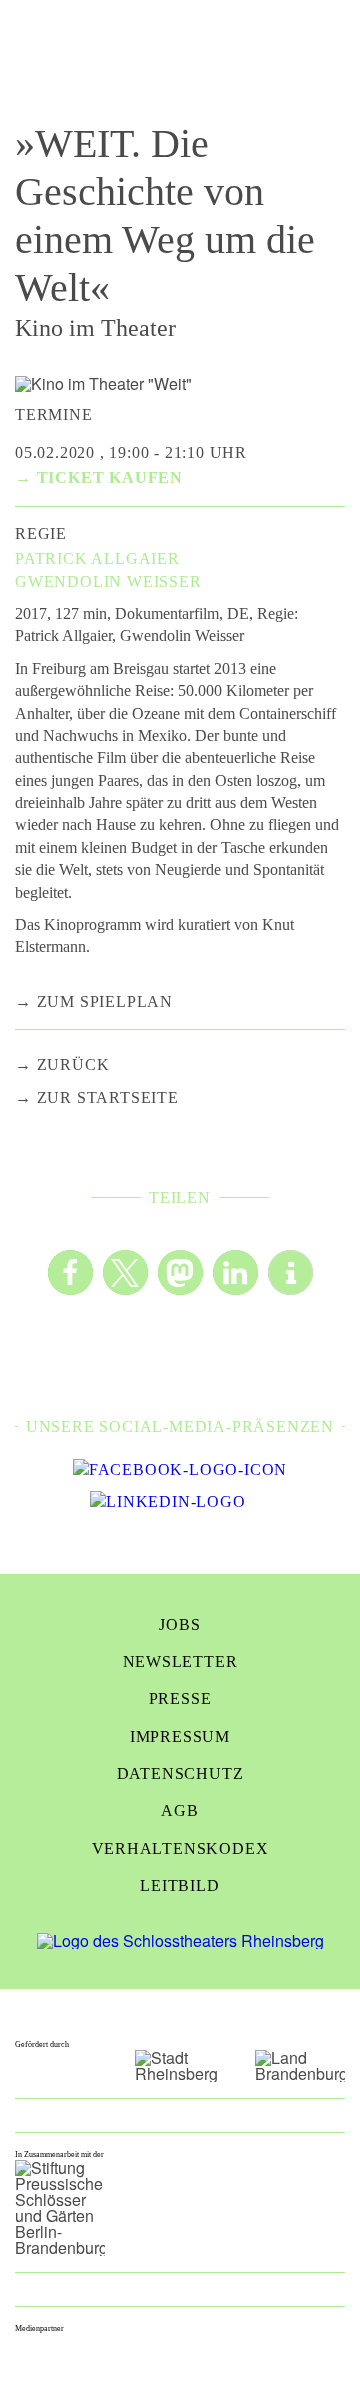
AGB (179, 1810)
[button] (70, 1272)
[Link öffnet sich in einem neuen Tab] (180, 1470)
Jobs (179, 1624)
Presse (180, 1698)
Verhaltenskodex (180, 1848)
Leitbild (179, 1885)
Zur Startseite (108, 1097)
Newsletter (180, 1661)
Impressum (180, 1736)
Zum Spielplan (105, 1001)
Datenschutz (180, 1773)
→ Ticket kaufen (99, 477)
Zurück (73, 1064)
